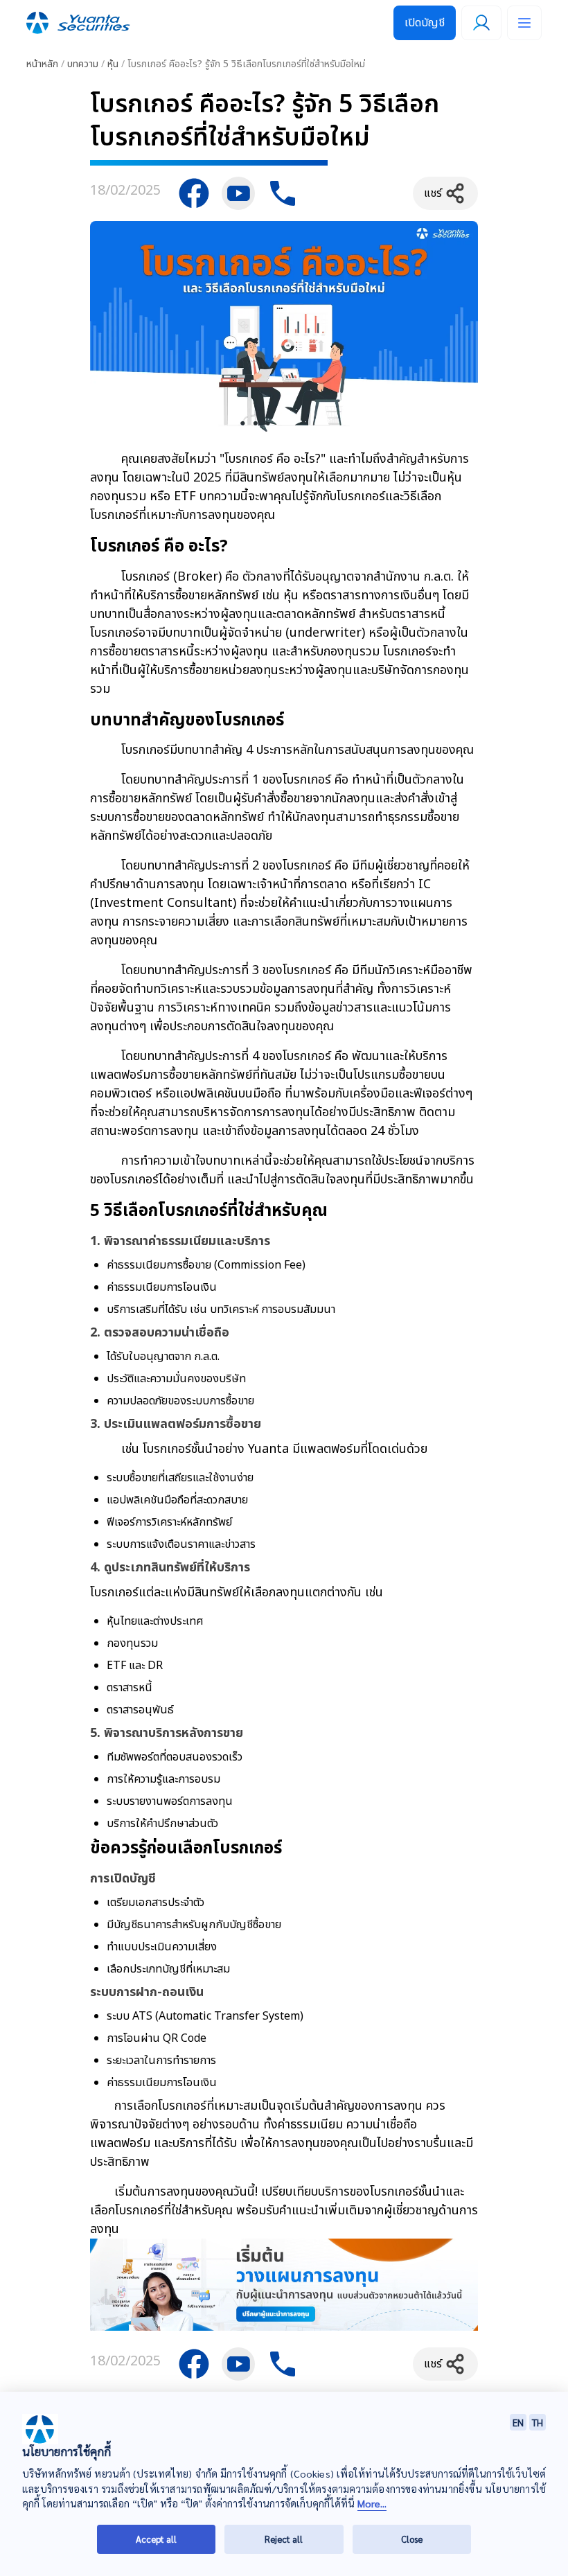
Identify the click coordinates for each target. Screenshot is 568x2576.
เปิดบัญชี (425, 23)
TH (538, 2422)
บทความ (83, 64)
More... (372, 2504)
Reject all (284, 2539)
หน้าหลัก (42, 64)
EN (518, 2422)
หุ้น (113, 64)
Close (412, 2539)
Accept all (156, 2539)
